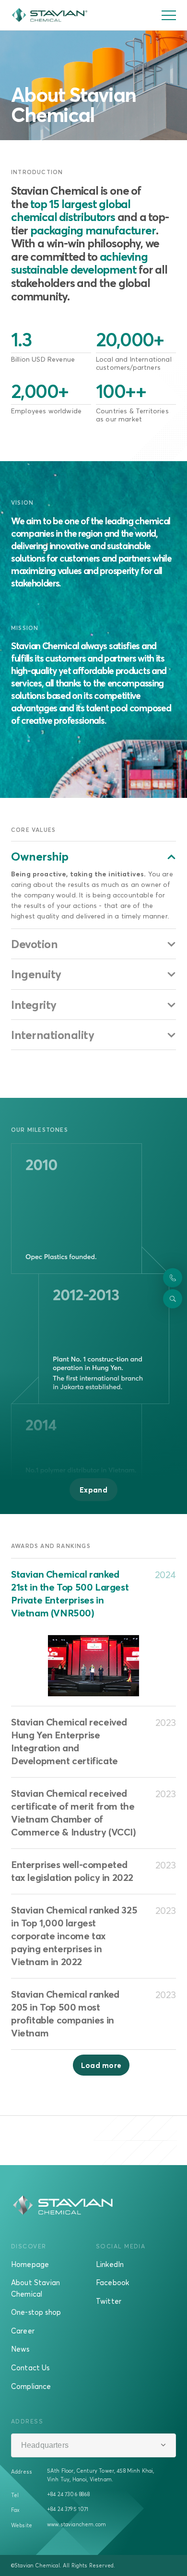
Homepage (30, 2264)
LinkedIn (110, 2264)
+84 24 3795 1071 (68, 2509)
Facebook (112, 2282)
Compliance (31, 2386)
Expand (93, 1490)
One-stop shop (36, 2312)
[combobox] (93, 2445)
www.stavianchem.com (76, 2524)
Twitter (109, 2301)
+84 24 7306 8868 (69, 2494)
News (20, 2349)
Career (23, 2331)
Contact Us (30, 2367)
